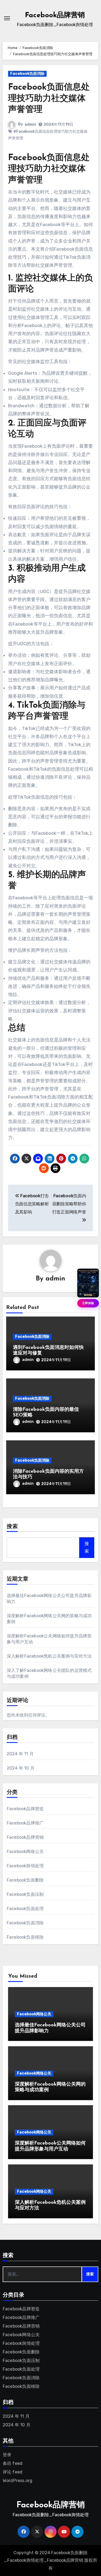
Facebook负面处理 (25, 1909)
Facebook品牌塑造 (25, 1809)
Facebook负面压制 (25, 1894)
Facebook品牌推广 (25, 1823)
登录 (7, 2455)
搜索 (12, 1527)
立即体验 (88, 1303)
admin (30, 124)
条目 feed (13, 2463)
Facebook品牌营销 (55, 15)
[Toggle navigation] (7, 18)
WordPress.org (18, 2481)
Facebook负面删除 (25, 1880)
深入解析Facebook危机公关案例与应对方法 (49, 1656)
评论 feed (13, 2472)
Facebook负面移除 (25, 1937)
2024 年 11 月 (20, 1754)
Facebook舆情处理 (25, 1866)
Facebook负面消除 (27, 74)
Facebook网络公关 (25, 1852)
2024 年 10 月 (21, 1768)
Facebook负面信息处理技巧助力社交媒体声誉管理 (49, 99)
